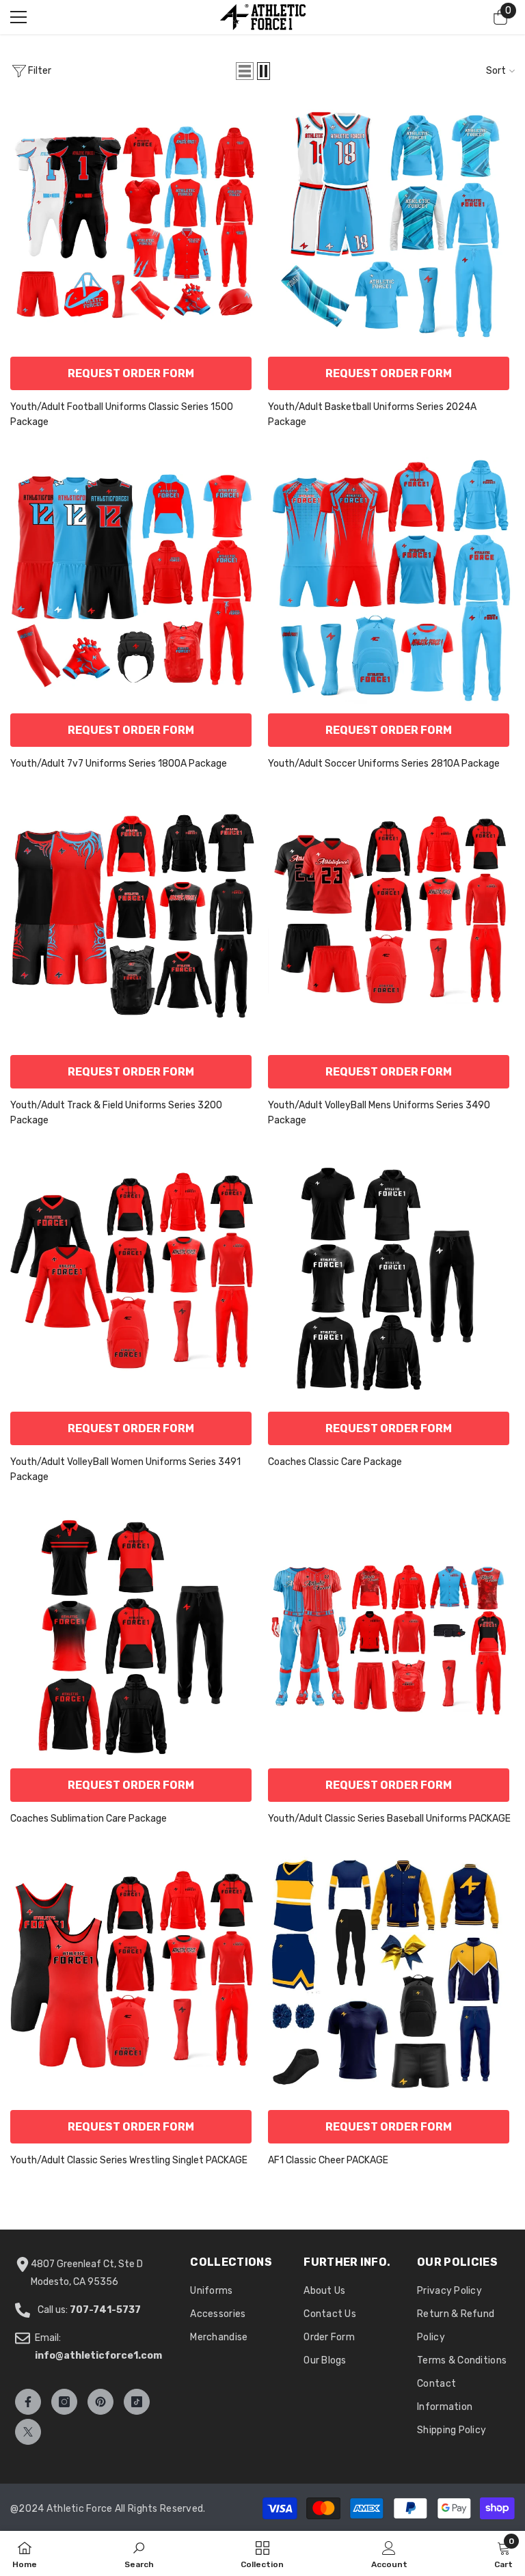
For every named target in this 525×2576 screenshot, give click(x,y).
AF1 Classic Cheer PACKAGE (328, 2160)
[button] (245, 71)
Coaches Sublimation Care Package (89, 1819)
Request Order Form (131, 373)
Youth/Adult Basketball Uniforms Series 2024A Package (372, 414)
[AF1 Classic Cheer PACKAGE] (391, 1977)
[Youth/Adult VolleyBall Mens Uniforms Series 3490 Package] (391, 922)
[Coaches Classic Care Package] (391, 1279)
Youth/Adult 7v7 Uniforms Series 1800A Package (119, 764)
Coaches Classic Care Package (335, 1462)
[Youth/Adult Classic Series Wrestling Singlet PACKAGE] (134, 1977)
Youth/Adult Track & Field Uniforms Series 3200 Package (116, 1113)
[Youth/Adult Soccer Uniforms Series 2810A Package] (391, 580)
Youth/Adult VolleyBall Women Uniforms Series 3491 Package (125, 1469)
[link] (139, 2553)
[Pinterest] (100, 2402)
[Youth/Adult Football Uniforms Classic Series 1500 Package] (134, 224)
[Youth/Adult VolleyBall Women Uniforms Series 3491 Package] (134, 1279)
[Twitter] (28, 2432)
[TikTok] (137, 2402)
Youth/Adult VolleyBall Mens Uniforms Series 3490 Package (379, 1113)
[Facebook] (28, 2402)
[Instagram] (64, 2402)
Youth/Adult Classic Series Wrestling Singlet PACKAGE (129, 2160)
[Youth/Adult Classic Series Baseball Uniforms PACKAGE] (391, 1635)
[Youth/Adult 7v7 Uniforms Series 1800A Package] (134, 580)
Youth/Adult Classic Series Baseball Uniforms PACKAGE (389, 1819)
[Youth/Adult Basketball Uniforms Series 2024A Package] (391, 224)
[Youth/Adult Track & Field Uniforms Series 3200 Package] (134, 922)
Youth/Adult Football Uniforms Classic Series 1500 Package (122, 414)
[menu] (18, 17)
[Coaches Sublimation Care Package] (134, 1635)
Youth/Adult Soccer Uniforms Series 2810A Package (384, 764)
